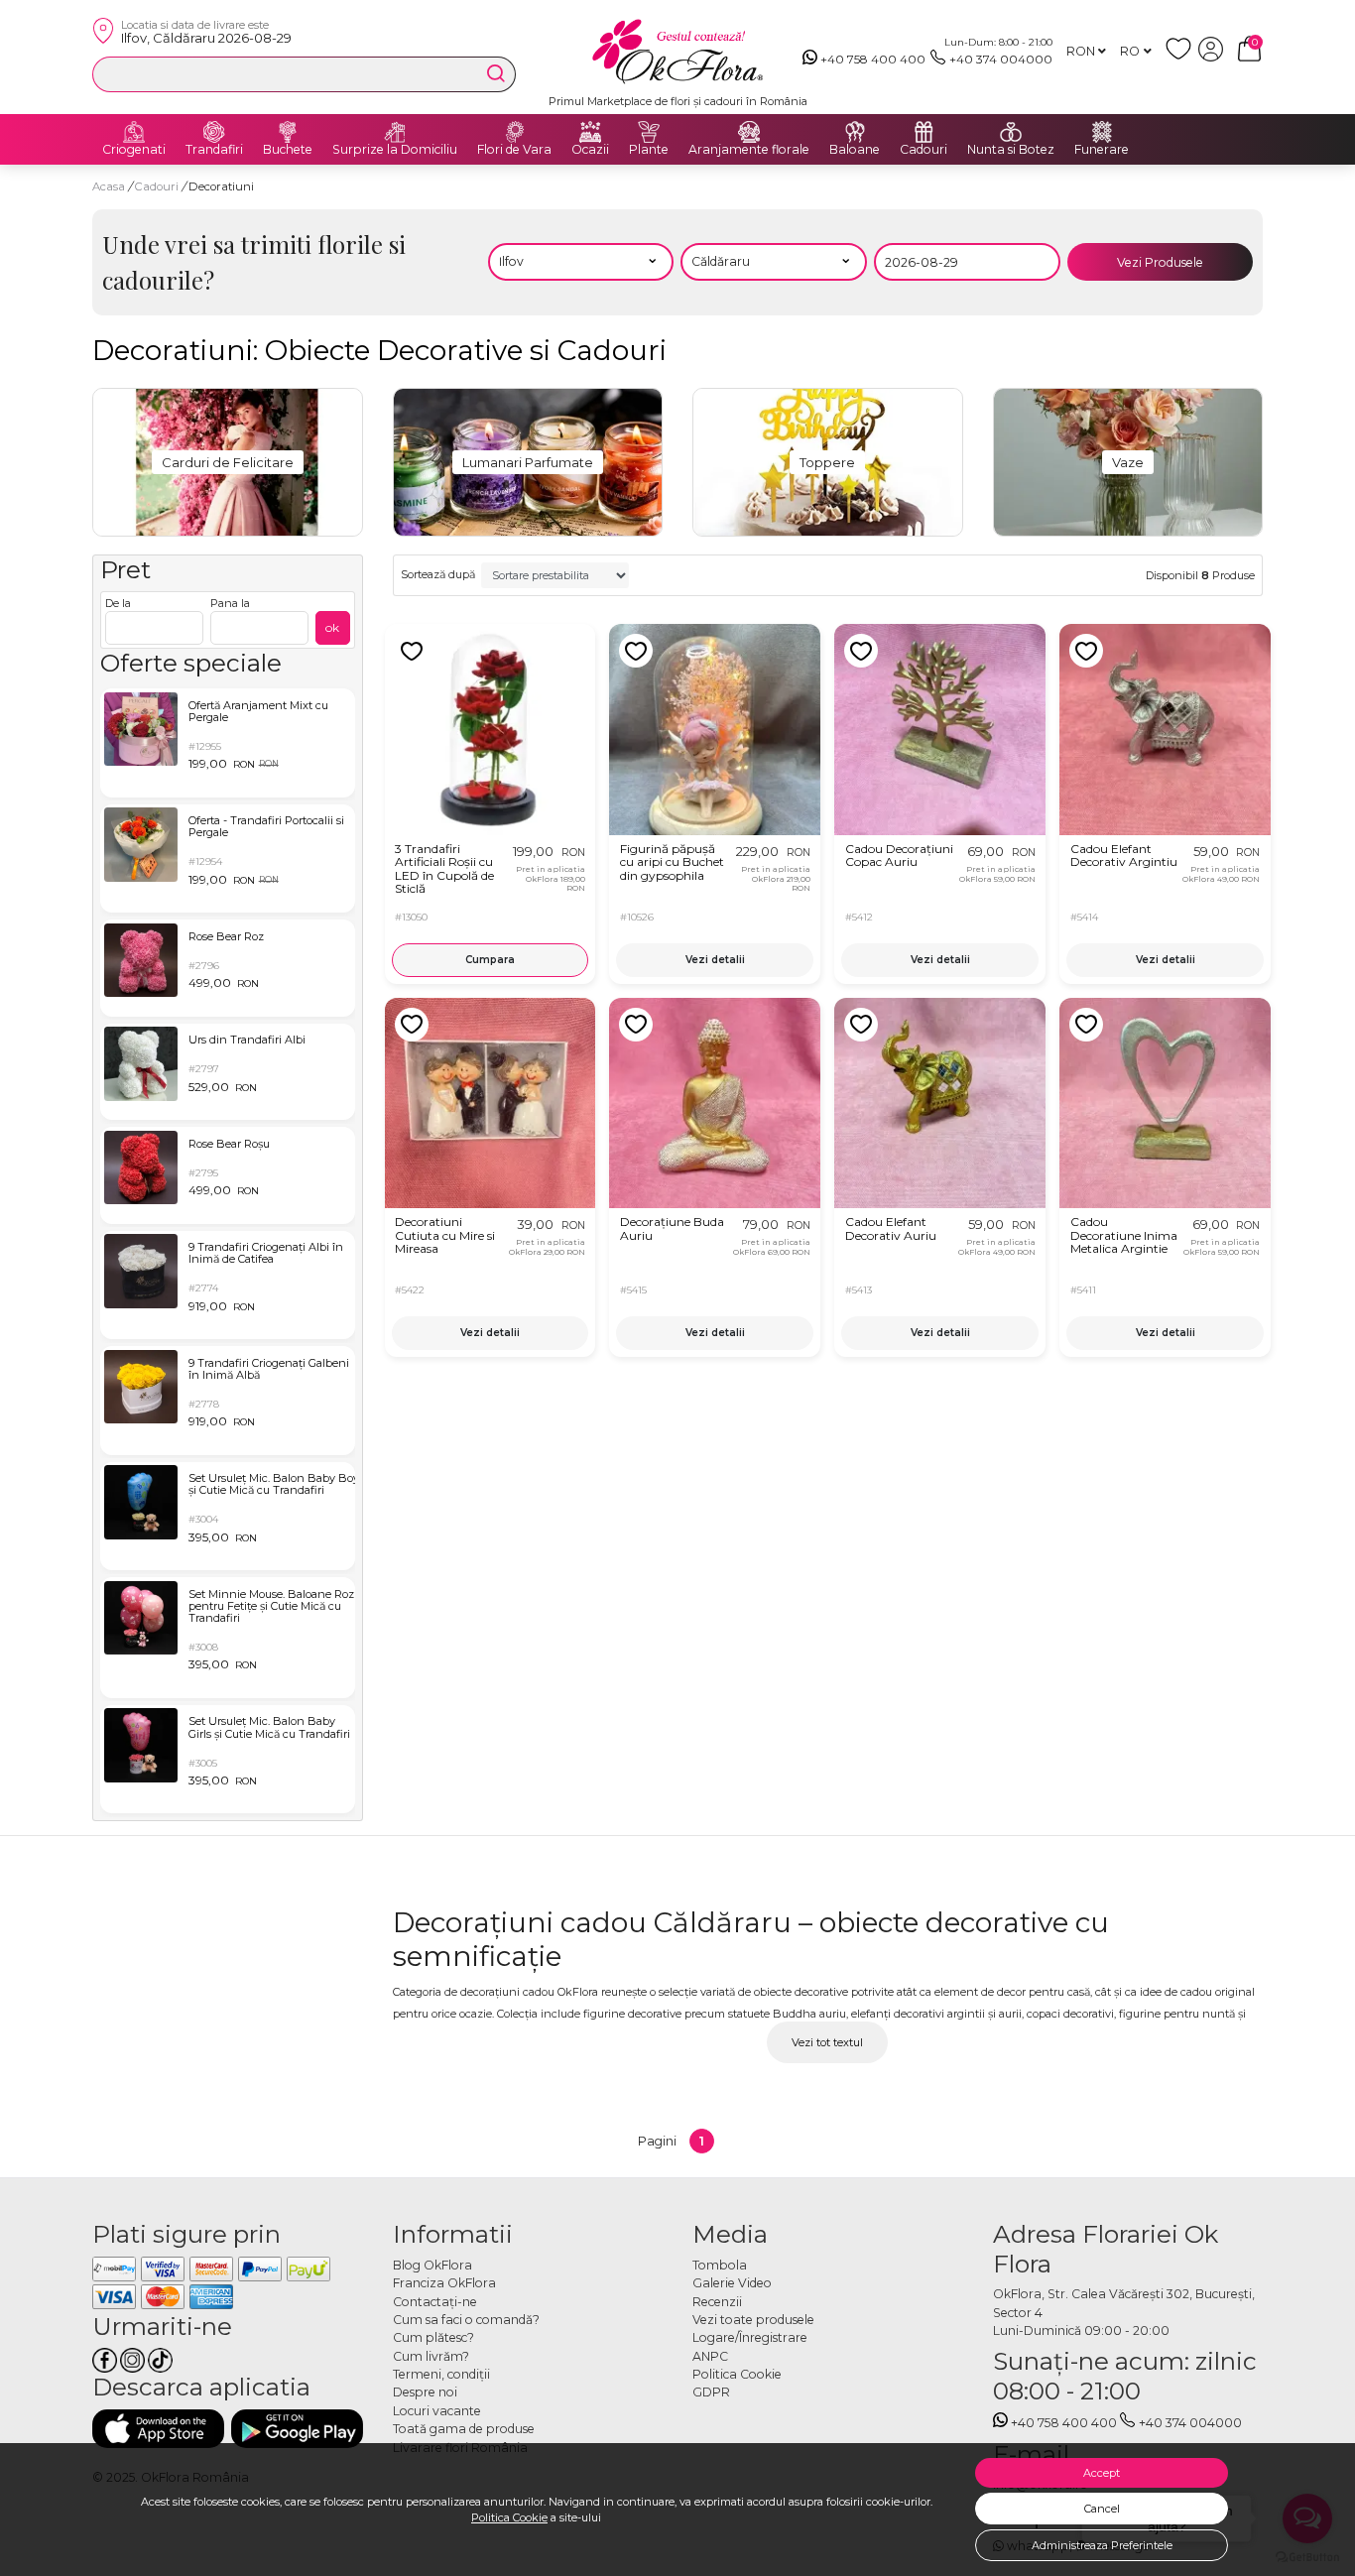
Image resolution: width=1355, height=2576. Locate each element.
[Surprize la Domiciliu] (395, 132)
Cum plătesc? (433, 2337)
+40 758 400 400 (873, 59)
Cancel (1102, 2509)
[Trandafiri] (214, 132)
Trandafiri (214, 150)
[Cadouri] (924, 132)
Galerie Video (732, 2283)
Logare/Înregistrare (750, 2337)
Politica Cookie (509, 2517)
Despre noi (425, 2392)
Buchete (288, 150)
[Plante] (649, 132)
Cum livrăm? (431, 2356)
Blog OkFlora (432, 2265)
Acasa (109, 186)
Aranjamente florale (749, 150)
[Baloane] (855, 132)
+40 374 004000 (1001, 59)
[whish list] (1182, 57)
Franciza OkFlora (444, 2283)
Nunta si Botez (1011, 150)
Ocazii (590, 150)
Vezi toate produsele (753, 2320)
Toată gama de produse (464, 2429)
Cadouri (924, 150)
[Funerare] (1102, 132)
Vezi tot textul (827, 2042)
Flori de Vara (514, 150)
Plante (649, 150)
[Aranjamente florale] (749, 132)
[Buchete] (288, 132)
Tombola (720, 2265)
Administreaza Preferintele (1102, 2545)
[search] (496, 73)
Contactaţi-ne (435, 2302)
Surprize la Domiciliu (395, 150)
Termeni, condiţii (441, 2374)
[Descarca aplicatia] (158, 2429)
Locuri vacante (437, 2411)
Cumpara (490, 960)
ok (332, 627)
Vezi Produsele (1160, 262)
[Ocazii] (590, 132)
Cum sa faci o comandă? (466, 2320)
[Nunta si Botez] (1011, 132)
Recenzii (717, 2302)
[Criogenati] (134, 132)
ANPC (710, 2356)
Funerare (1102, 150)
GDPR (711, 2392)
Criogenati (134, 150)
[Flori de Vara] (515, 132)
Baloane (855, 150)
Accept (1102, 2473)
